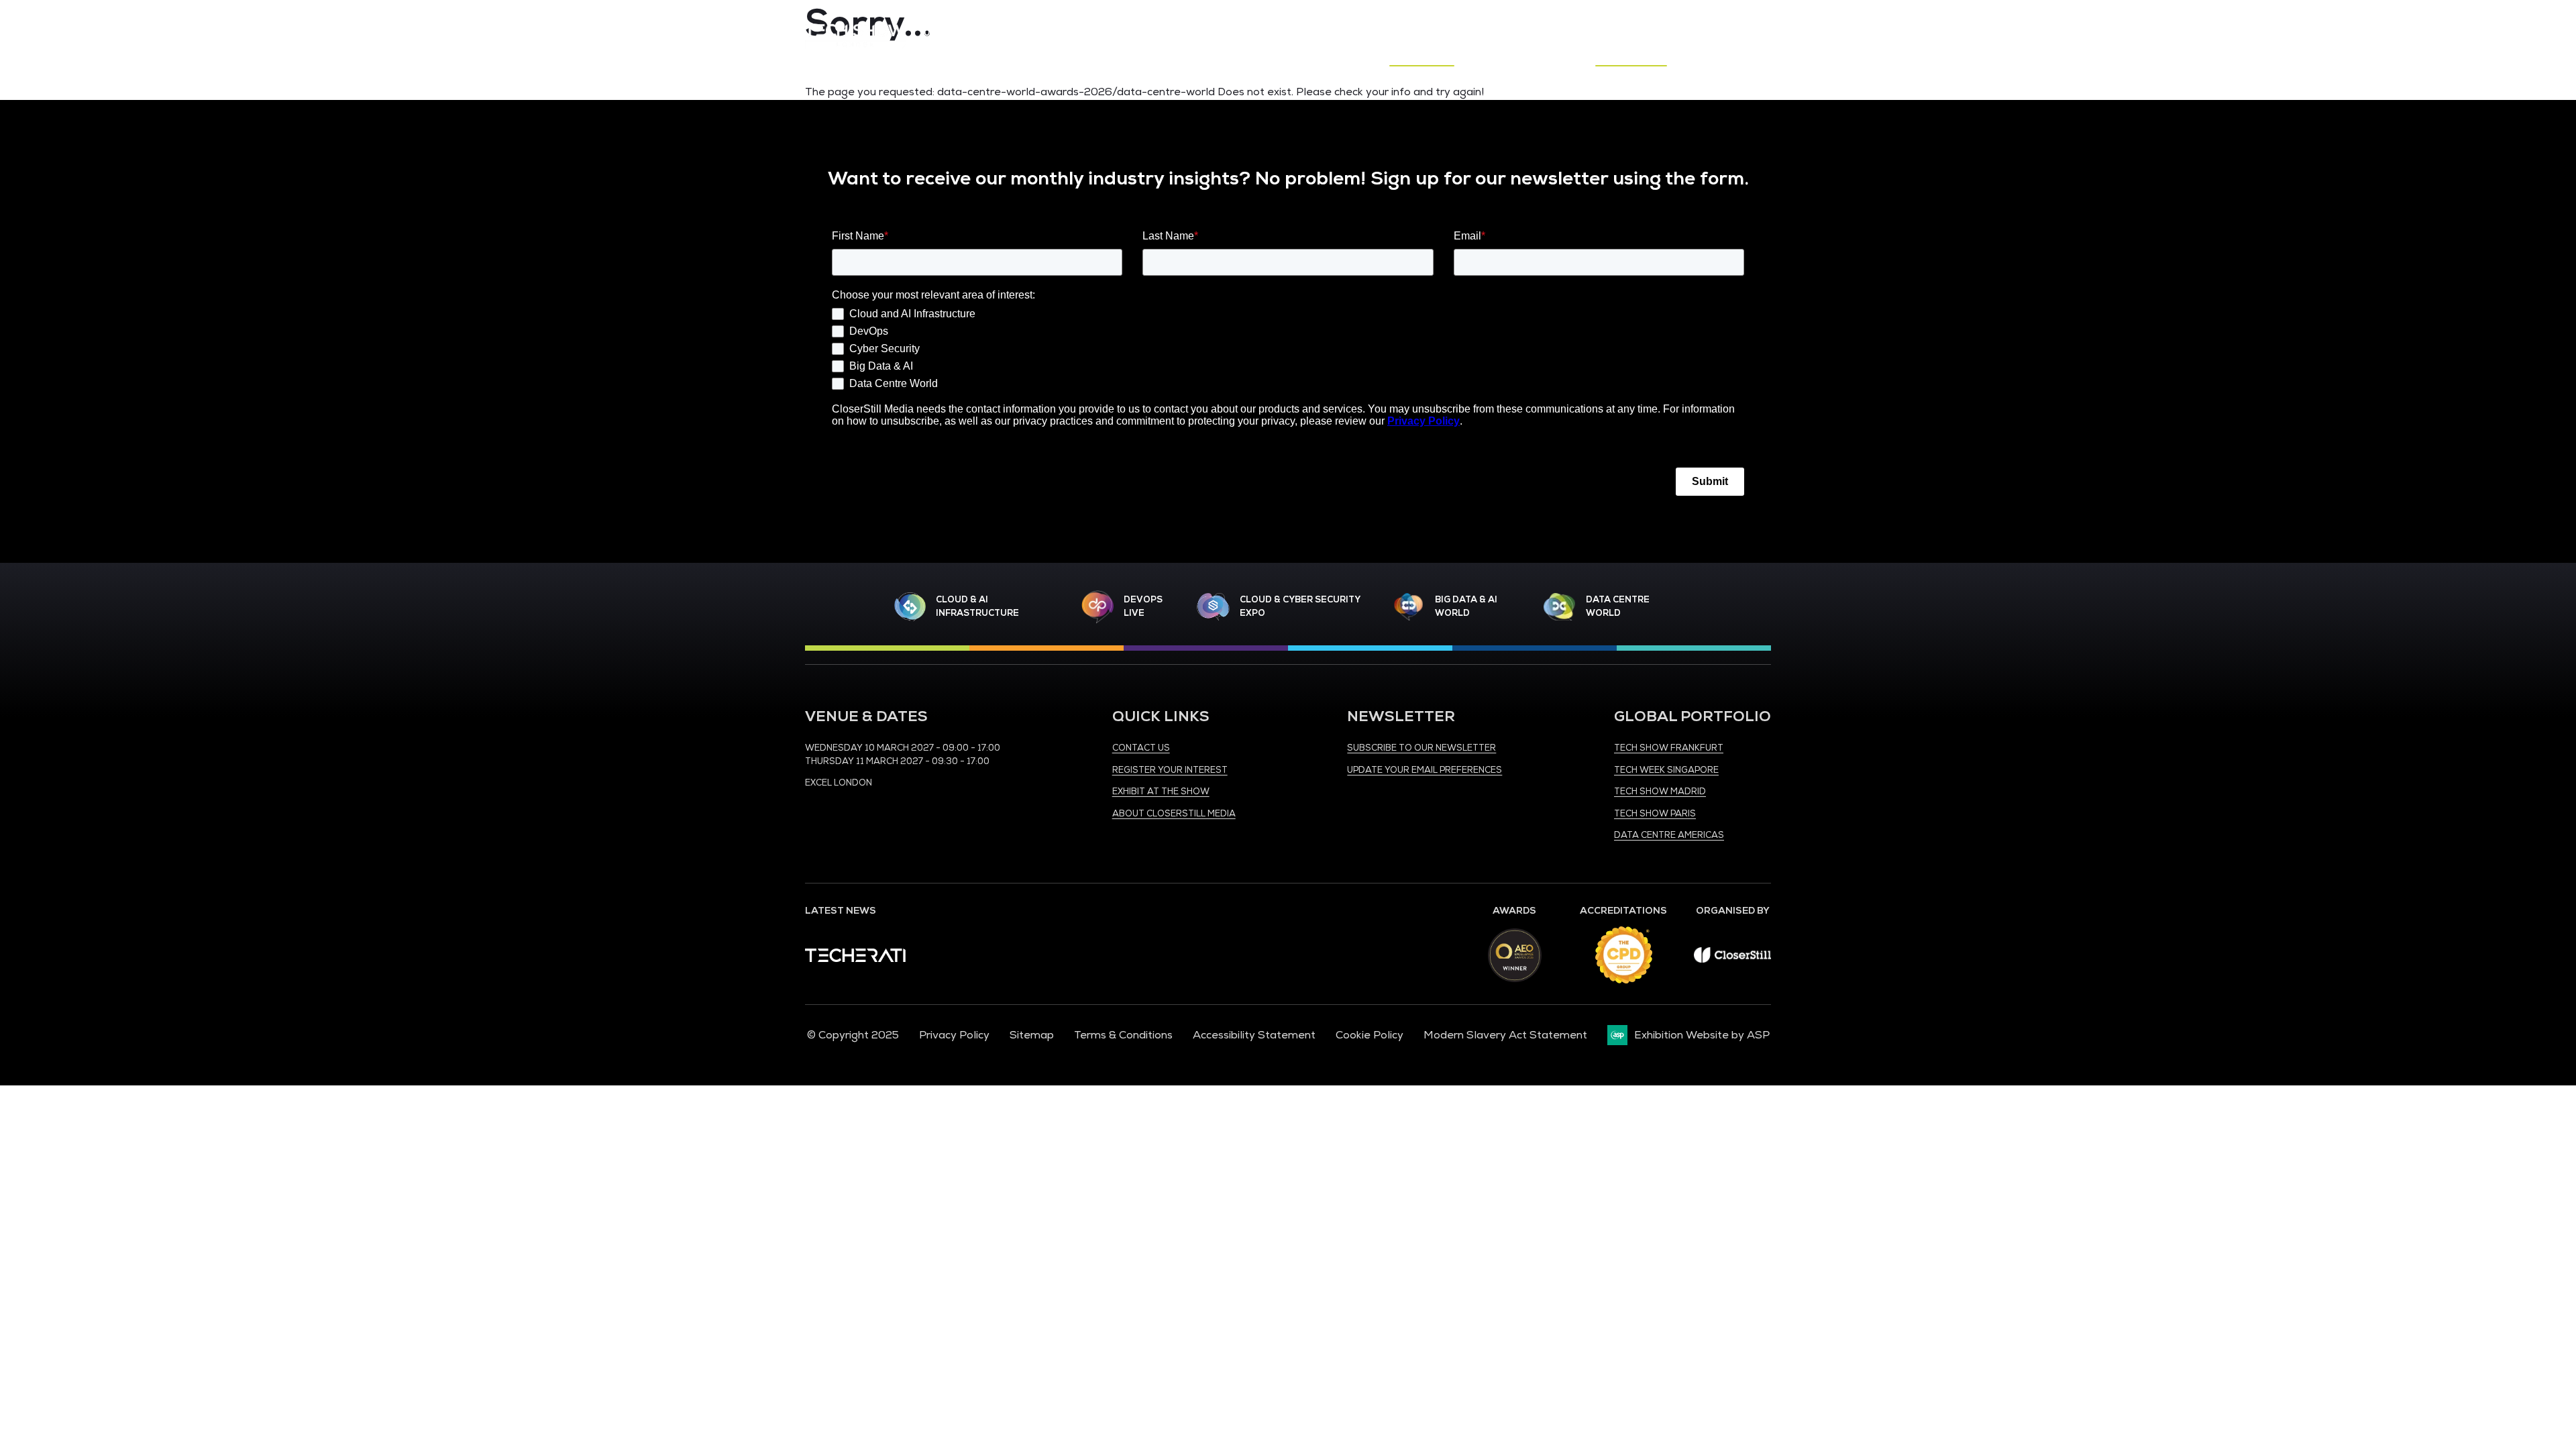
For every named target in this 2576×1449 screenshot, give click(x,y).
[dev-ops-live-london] (1097, 607)
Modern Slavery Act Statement (1505, 1035)
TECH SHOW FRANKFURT (1669, 748)
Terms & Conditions (1123, 1035)
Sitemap (1032, 1035)
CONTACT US (1141, 748)
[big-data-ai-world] (1409, 607)
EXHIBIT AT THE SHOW (1161, 792)
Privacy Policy (954, 1035)
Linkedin (1672, 20)
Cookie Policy (1370, 1035)
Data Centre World (1618, 606)
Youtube (1731, 20)
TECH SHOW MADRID (1660, 792)
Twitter (1702, 20)
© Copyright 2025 (853, 1035)
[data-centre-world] (1560, 607)
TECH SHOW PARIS (1655, 814)
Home (1275, 52)
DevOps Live (1143, 606)
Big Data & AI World (1466, 606)
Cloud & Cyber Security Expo (1300, 606)
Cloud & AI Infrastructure (977, 606)
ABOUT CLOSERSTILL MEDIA (1174, 814)
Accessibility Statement (1254, 1035)
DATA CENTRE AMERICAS (1669, 835)
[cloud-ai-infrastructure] (910, 607)
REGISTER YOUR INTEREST (1170, 770)
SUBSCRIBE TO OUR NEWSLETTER (1421, 748)
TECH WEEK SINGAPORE (1666, 770)
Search (1766, 52)
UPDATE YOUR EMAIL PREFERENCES (1425, 770)
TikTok (1761, 20)
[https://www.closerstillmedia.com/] (1732, 959)
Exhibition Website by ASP (1702, 1035)
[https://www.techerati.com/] (855, 959)
